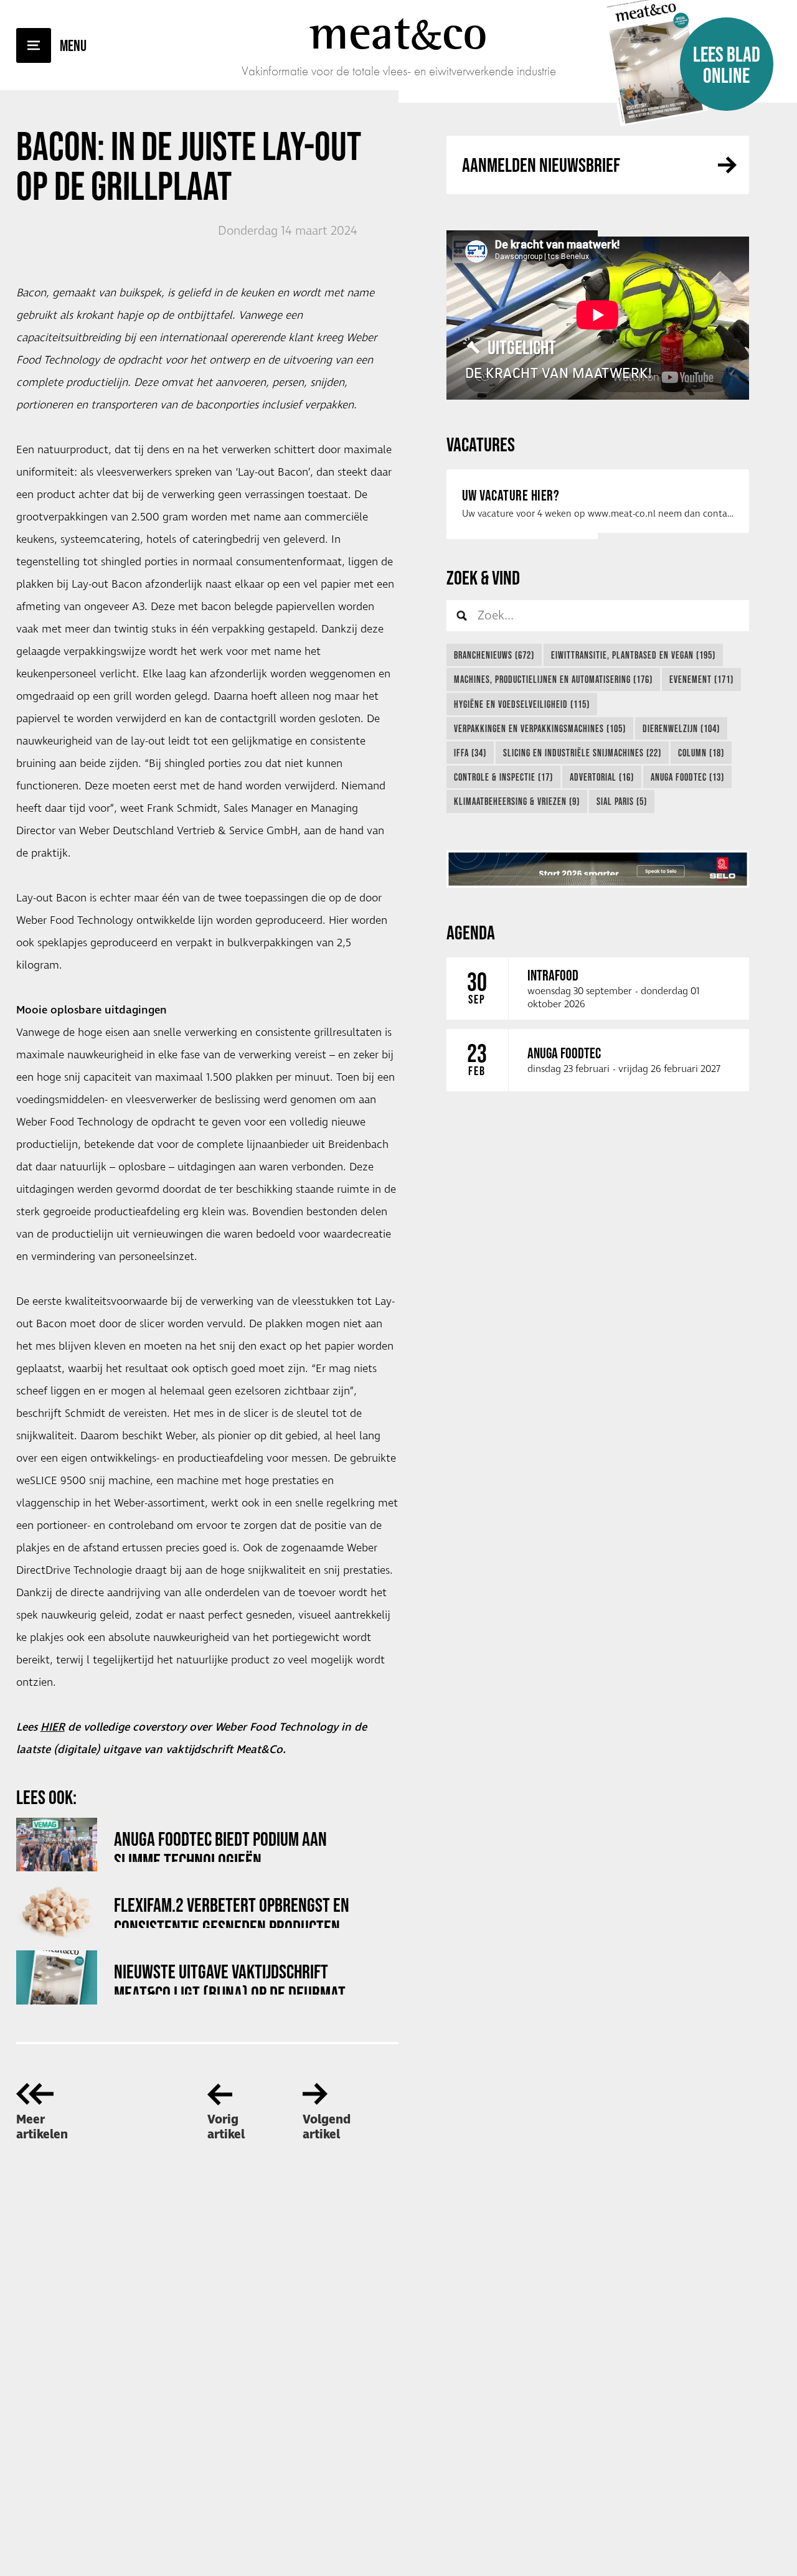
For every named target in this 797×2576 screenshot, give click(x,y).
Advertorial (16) (602, 777)
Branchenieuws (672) (494, 655)
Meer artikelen (42, 2127)
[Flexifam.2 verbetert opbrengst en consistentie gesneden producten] (57, 1911)
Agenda (471, 932)
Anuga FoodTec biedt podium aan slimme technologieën (220, 1845)
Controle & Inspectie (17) (503, 777)
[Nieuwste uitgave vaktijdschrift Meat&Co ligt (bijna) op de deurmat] (57, 1977)
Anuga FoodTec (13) (687, 777)
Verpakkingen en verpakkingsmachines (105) (540, 728)
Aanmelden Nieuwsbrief (541, 165)
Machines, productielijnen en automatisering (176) (553, 679)
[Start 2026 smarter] (598, 869)
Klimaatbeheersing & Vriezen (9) (517, 801)
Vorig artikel (226, 2127)
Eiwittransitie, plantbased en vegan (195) (633, 655)
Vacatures (481, 444)
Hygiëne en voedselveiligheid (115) (522, 704)
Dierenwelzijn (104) (681, 728)
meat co (398, 32)
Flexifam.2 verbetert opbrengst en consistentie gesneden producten (232, 1911)
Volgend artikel (327, 2127)
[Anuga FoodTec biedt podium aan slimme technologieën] (57, 1845)
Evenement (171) (701, 679)
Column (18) (701, 753)
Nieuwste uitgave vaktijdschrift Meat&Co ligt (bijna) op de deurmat (230, 1977)
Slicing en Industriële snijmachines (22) (582, 753)
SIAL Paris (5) (622, 801)
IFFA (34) (470, 753)
